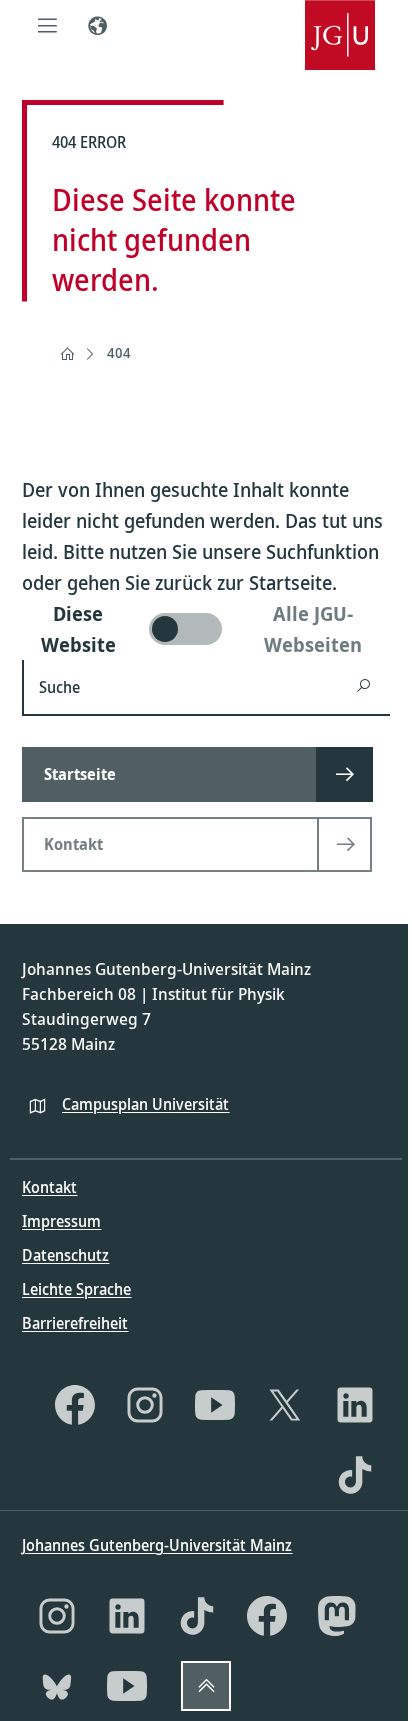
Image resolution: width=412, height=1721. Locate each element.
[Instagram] (145, 1405)
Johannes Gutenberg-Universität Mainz (157, 1545)
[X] (285, 1405)
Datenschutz (65, 1255)
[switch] (205, 629)
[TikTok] (355, 1475)
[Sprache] (97, 25)
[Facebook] (75, 1405)
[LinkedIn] (355, 1405)
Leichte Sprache (76, 1289)
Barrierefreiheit (75, 1323)
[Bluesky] (57, 1686)
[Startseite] (67, 354)
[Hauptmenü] (47, 25)
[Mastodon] (337, 1616)
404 (119, 352)
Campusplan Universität (145, 1104)
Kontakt (49, 1187)
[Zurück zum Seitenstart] (206, 1686)
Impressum (61, 1221)
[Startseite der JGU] (340, 25)
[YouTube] (215, 1405)
